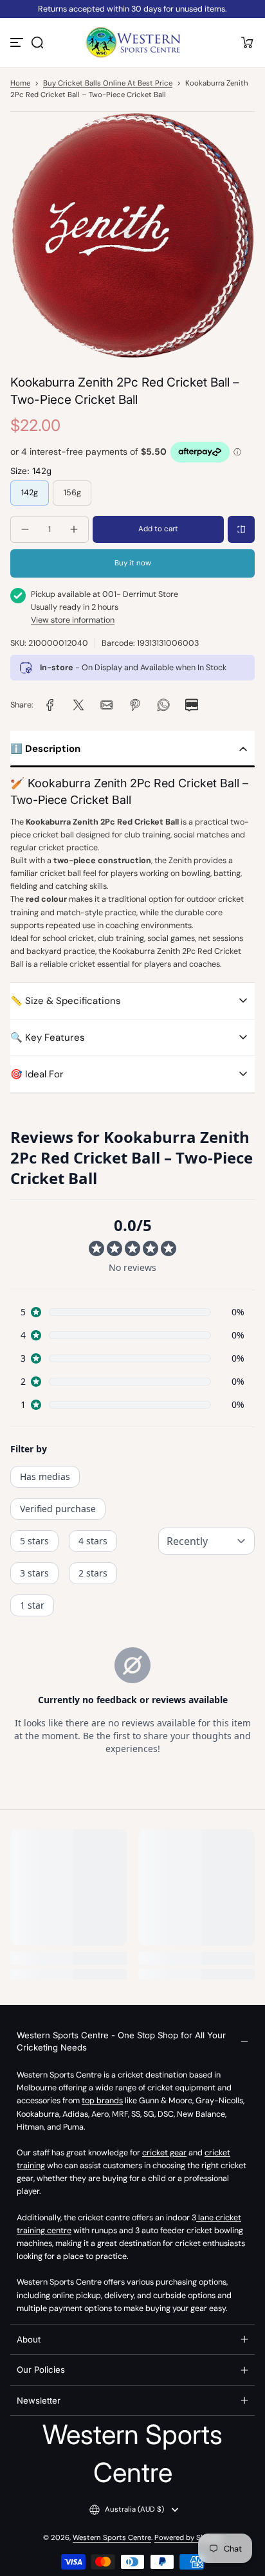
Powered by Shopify (188, 2538)
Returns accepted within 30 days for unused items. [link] (132, 9)
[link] (50, 705)
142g (30, 493)
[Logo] (132, 42)
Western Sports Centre (112, 2538)
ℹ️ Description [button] (45, 749)
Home (20, 83)
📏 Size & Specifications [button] (66, 1001)
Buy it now (133, 563)
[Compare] (241, 529)
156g (72, 493)
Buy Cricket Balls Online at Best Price (108, 83)
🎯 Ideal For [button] (37, 1074)
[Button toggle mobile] (18, 42)
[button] (37, 42)
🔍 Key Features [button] (48, 1037)
